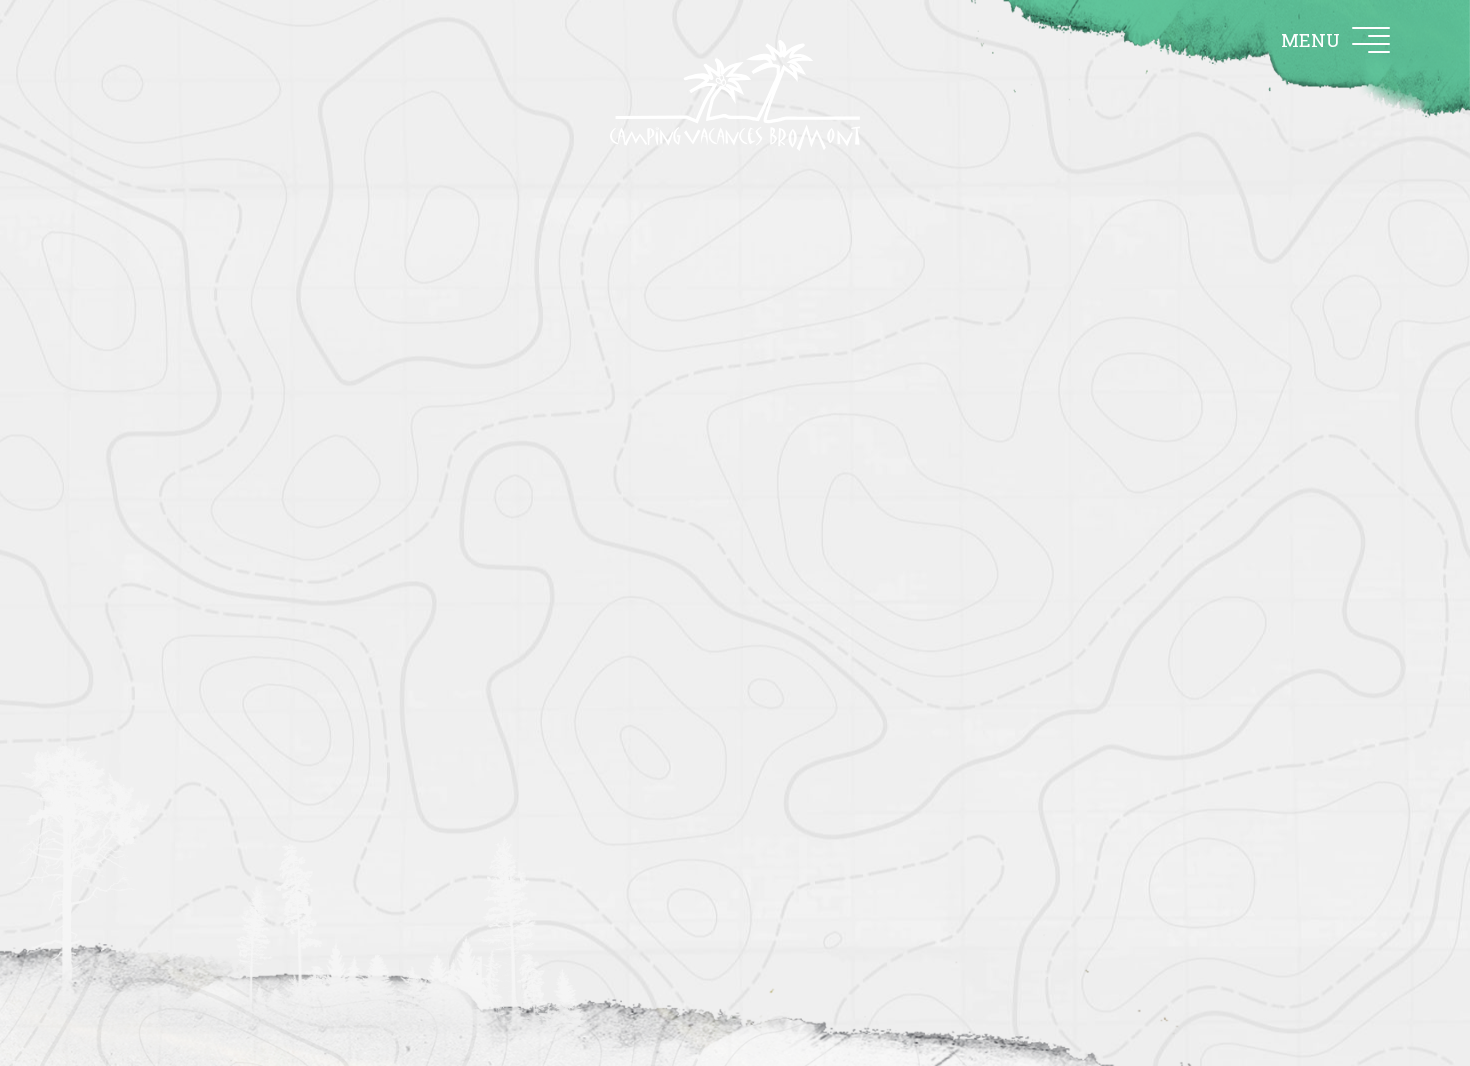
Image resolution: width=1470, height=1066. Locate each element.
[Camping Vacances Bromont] (735, 95)
